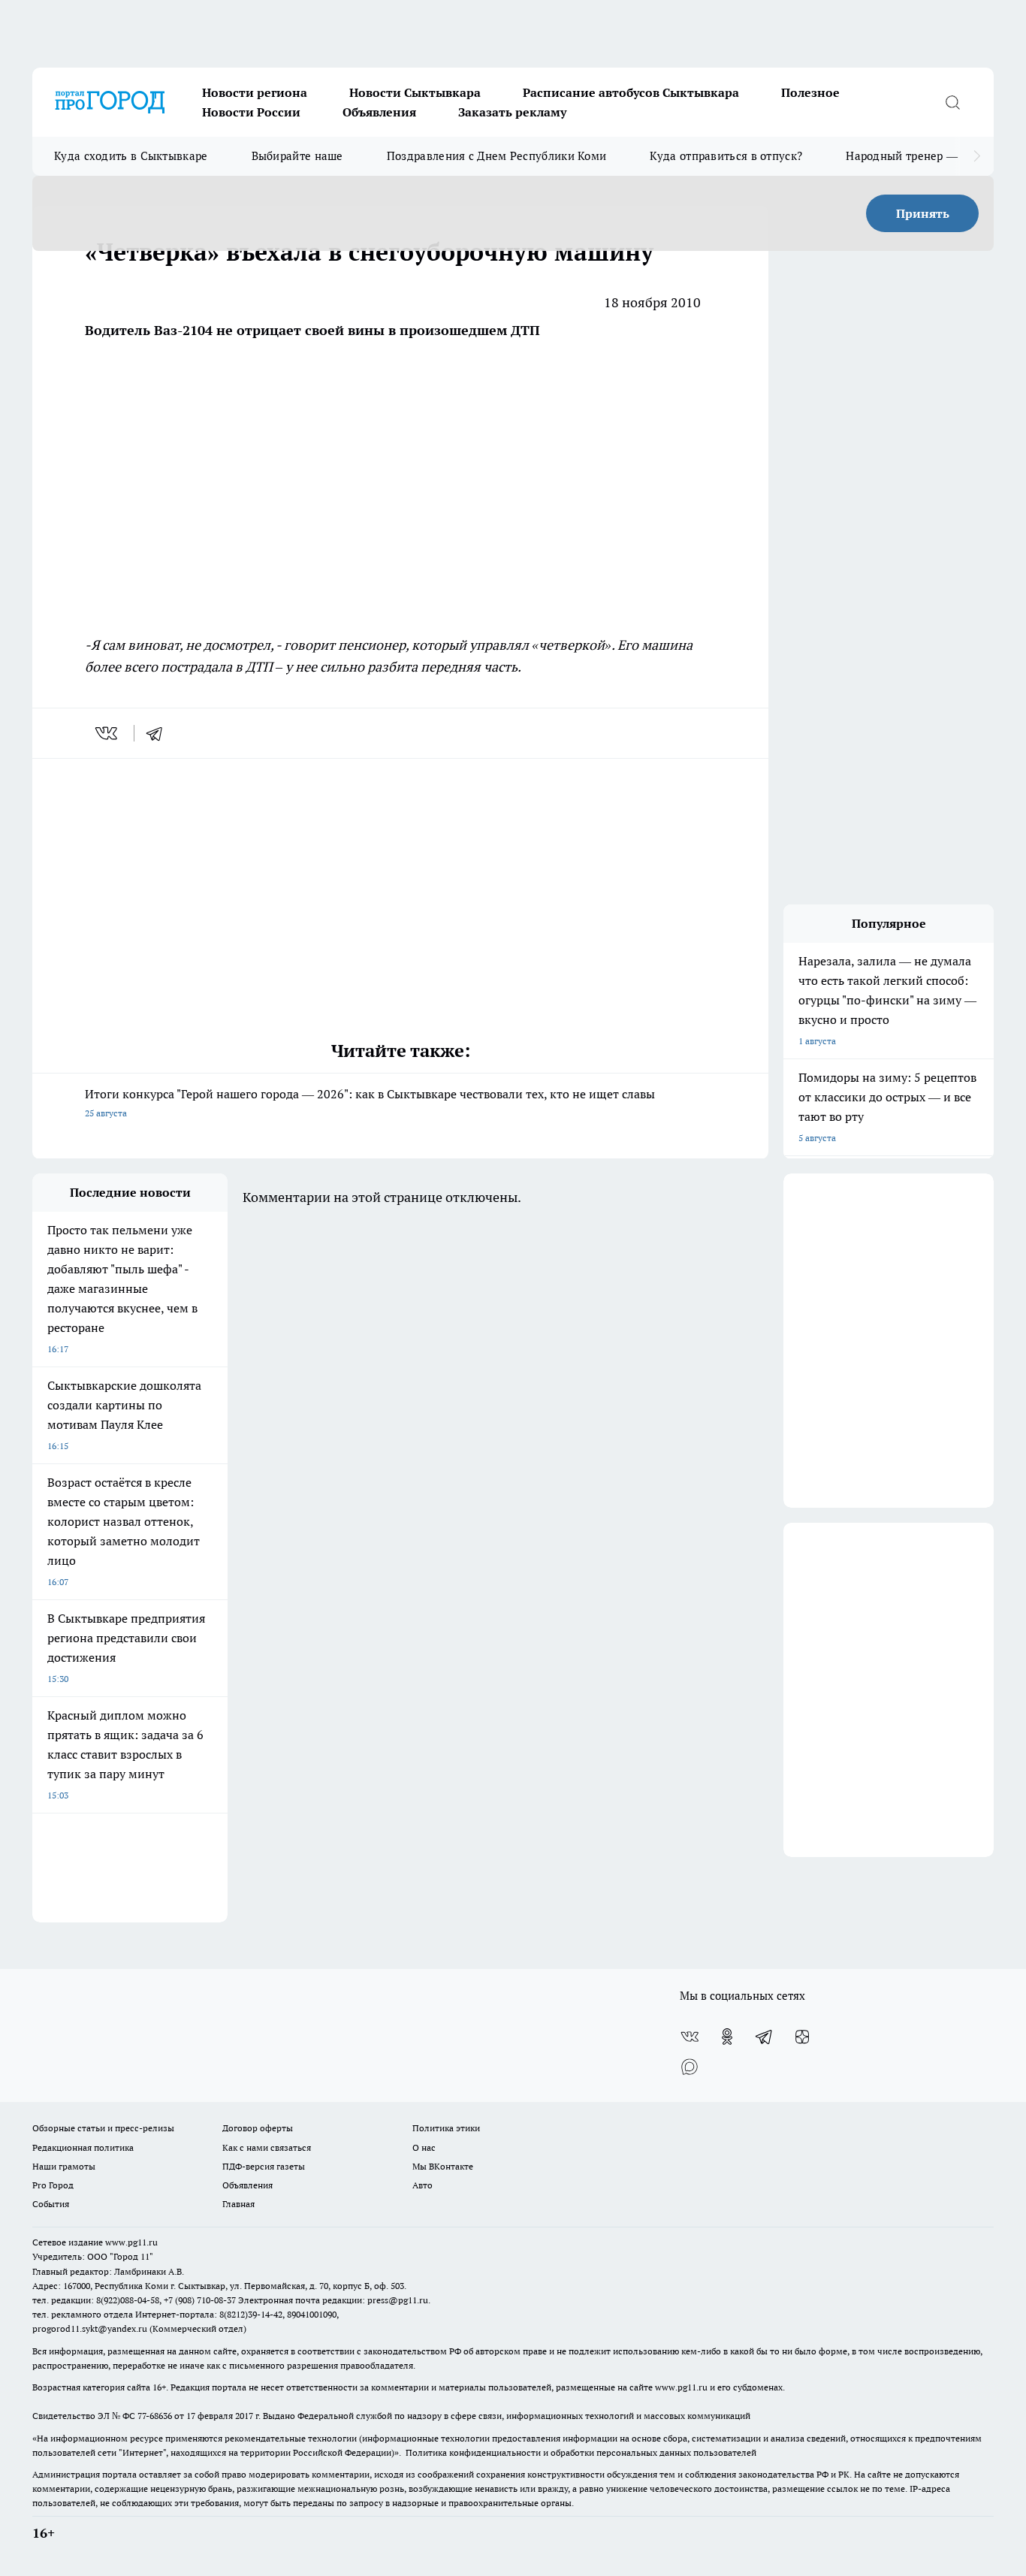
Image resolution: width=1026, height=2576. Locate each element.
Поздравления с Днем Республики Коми (497, 156)
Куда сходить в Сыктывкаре (131, 156)
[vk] (108, 733)
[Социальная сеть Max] (690, 2067)
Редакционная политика (83, 2147)
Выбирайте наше (297, 156)
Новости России (251, 112)
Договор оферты (258, 2128)
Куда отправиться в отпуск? (726, 156)
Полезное (810, 92)
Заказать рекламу (512, 112)
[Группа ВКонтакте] (690, 2037)
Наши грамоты (64, 2166)
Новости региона (255, 92)
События (51, 2204)
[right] (977, 156)
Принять (923, 213)
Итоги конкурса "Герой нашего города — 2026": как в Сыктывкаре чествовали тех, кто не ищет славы (370, 1102)
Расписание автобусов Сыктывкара (631, 92)
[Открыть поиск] (952, 102)
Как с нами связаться (267, 2147)
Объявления (379, 112)
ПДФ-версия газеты (264, 2166)
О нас (424, 2147)
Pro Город (53, 2185)
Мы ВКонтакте (443, 2166)
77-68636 (155, 2416)
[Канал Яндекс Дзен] (802, 2037)
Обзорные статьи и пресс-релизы (103, 2128)
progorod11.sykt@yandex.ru (90, 2328)
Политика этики (446, 2128)
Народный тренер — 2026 (916, 156)
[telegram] (159, 733)
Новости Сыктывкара (415, 92)
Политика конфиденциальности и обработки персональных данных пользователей (581, 2452)
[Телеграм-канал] (765, 2037)
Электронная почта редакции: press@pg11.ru (333, 2300)
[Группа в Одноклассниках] (727, 2037)
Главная (238, 2204)
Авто (422, 2185)
